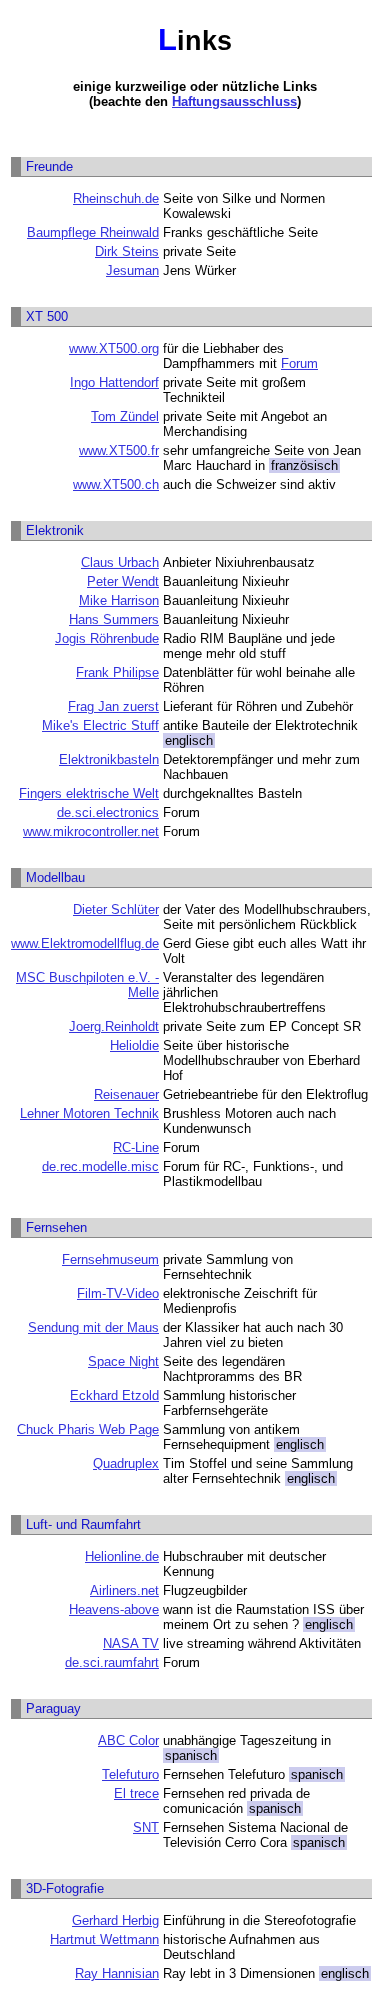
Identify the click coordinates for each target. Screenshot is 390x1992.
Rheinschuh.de (116, 198)
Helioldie (134, 1045)
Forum (299, 363)
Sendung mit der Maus (93, 1327)
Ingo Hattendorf (114, 382)
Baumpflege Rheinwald (93, 232)
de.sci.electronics (108, 812)
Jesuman (132, 270)
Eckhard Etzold (114, 1395)
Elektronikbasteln (109, 759)
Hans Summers (114, 619)
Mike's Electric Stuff (100, 725)
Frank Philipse (117, 672)
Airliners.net (124, 1590)
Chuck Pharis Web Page (88, 1429)
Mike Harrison (119, 600)
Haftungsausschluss (234, 101)
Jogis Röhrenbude (107, 638)
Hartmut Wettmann (104, 1939)
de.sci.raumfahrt (112, 1662)
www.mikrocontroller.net (91, 831)
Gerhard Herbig (115, 1920)
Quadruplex (126, 1463)
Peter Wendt (123, 581)
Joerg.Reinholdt (114, 1026)
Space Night (123, 1361)
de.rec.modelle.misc (100, 1166)
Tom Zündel (125, 416)
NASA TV (131, 1643)
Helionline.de (122, 1556)
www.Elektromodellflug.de (85, 943)
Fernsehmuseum (110, 1259)
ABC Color (128, 1740)
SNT (146, 1827)
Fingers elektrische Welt (89, 793)
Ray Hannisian (117, 1973)
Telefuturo (130, 1774)
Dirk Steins (127, 251)
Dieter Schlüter (116, 909)
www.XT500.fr (119, 450)
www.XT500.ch (116, 484)
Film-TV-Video (118, 1293)
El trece (136, 1793)
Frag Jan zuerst (113, 706)
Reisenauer (126, 1094)
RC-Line (136, 1147)
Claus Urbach (120, 562)
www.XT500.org (114, 348)
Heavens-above (114, 1609)
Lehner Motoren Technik (89, 1113)
